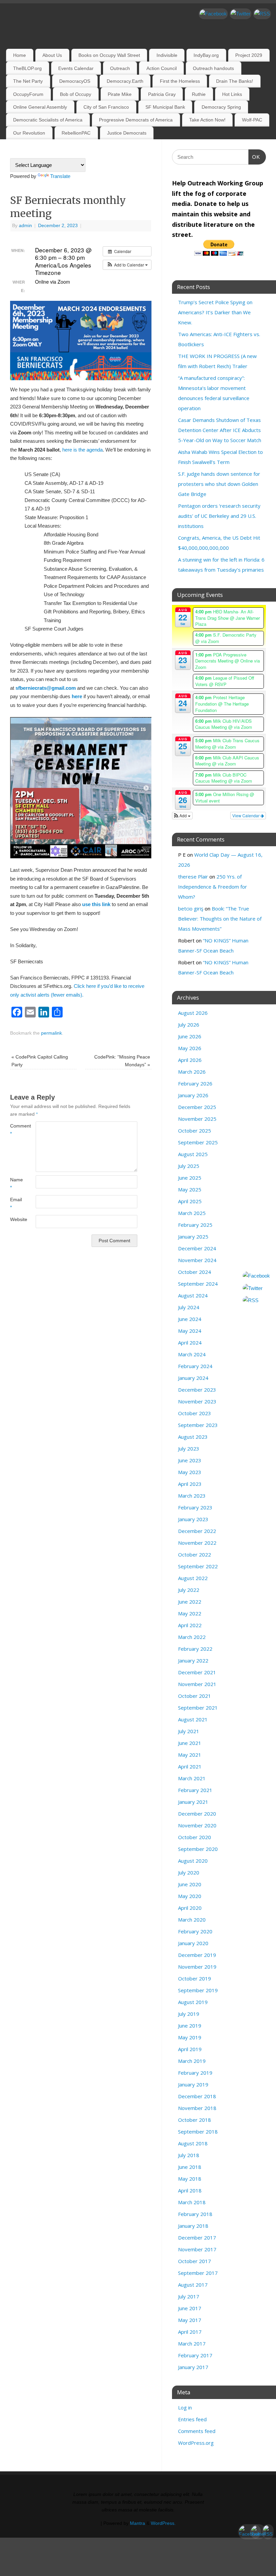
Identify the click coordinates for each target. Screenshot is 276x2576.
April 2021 (190, 1766)
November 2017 (197, 2249)
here (77, 696)
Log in (185, 2407)
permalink (51, 1033)
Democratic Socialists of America (48, 120)
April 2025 (190, 1201)
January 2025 (193, 1237)
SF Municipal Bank (165, 107)
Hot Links (232, 94)
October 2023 (195, 1413)
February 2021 (195, 1790)
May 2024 (190, 1331)
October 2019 (195, 1978)
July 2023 (189, 1448)
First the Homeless (180, 81)
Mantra (137, 2523)
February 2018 (195, 2214)
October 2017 (195, 2261)
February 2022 (195, 1649)
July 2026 (189, 1025)
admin (25, 226)
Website (16, 1220)
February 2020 (195, 1931)
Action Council (162, 68)
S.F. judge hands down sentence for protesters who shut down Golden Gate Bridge (219, 484)
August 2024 (193, 1295)
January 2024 (193, 1378)
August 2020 (193, 1861)
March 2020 (192, 1920)
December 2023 (197, 1390)
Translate (60, 176)
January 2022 (193, 1660)
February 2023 (195, 1507)
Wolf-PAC (252, 120)
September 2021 (198, 1708)
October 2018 (195, 2120)
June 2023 (190, 1460)
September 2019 (198, 1990)
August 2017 (193, 2285)
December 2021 (197, 1672)
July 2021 (189, 1731)
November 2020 (197, 1825)
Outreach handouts (213, 68)
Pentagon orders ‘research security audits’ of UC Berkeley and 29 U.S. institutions (219, 516)
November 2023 (197, 1401)
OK (254, 157)
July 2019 (189, 2014)
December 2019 (197, 1955)
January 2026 (193, 1095)
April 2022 (190, 1625)
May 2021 (190, 1755)
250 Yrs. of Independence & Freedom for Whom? (213, 887)
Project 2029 (249, 55)
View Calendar (246, 815)
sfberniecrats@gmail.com (46, 688)
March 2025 (192, 1213)
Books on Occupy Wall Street (109, 55)
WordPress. (163, 2523)
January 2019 (193, 2084)
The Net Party (28, 81)
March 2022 (192, 1637)
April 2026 (190, 1060)
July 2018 (189, 2155)
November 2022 (197, 1543)
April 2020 (190, 1908)
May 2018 (190, 2179)
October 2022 (195, 1554)
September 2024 (198, 1284)
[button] (127, 265)
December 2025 (197, 1107)
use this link (96, 904)
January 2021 (193, 1802)
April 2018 (190, 2190)
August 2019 (193, 2002)
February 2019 (195, 2073)
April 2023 (190, 1484)
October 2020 (195, 1837)
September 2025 (198, 1142)
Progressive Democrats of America (136, 120)
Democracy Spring (221, 107)
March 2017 (192, 2344)
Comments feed (197, 2431)
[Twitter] (240, 14)
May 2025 (190, 1189)
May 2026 (190, 1048)
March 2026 (192, 1072)
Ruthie (199, 94)
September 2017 (198, 2273)
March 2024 (192, 1354)
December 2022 (197, 1531)
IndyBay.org (206, 55)
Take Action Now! (207, 120)
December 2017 (197, 2238)
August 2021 (193, 1719)
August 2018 (193, 2143)
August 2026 (193, 1013)
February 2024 (195, 1366)
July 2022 (189, 1590)
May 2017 (190, 2320)
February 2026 (195, 1083)
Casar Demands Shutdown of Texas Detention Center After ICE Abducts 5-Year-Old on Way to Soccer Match (220, 430)
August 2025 (193, 1154)
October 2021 (195, 1696)
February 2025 (195, 1225)
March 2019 (192, 2061)
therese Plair (193, 876)
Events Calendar (76, 68)
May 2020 (190, 1896)
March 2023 (192, 1496)
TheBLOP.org (27, 68)
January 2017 (193, 2367)
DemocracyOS (75, 81)
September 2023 (198, 1425)
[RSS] (262, 14)
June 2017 (190, 2308)
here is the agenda (82, 450)
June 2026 (190, 1036)
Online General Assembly (40, 107)
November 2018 (197, 2108)
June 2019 (190, 2026)
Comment (16, 1130)
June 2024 (190, 1319)
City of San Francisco (106, 107)
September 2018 (198, 2132)
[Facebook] (213, 14)
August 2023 (193, 1437)
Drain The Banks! (235, 81)
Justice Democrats (127, 133)
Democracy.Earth (125, 81)
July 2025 (189, 1166)
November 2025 (197, 1119)
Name (16, 1184)
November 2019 (197, 1967)
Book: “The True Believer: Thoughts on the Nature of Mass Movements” (220, 919)
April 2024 (190, 1343)
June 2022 (190, 1602)
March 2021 (192, 1778)
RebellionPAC (76, 133)
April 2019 (190, 2049)
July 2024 (189, 1307)
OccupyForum (28, 94)
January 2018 (193, 2226)
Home (20, 55)
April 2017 (190, 2332)
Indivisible (167, 55)
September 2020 (198, 1849)
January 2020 (193, 1943)
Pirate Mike (120, 94)
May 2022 (190, 1613)
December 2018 (197, 2096)
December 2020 (197, 1814)
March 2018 (192, 2202)
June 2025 (190, 1178)
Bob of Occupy (76, 94)
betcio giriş (191, 908)
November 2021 (197, 1684)
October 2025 (195, 1131)
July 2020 (189, 1872)
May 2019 (190, 2037)
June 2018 (190, 2167)
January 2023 (193, 1519)
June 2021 (190, 1743)
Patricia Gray (162, 94)
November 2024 (197, 1260)
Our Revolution (29, 133)
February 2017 (195, 2355)
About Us (52, 55)
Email (16, 1204)
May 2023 (190, 1472)
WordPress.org (196, 2443)
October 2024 (195, 1272)
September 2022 (198, 1566)
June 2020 (190, 1884)
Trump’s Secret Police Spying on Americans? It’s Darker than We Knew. (215, 312)
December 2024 (197, 1248)
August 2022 (193, 1578)
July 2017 (189, 2296)
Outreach (120, 68)
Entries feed (192, 2419)
